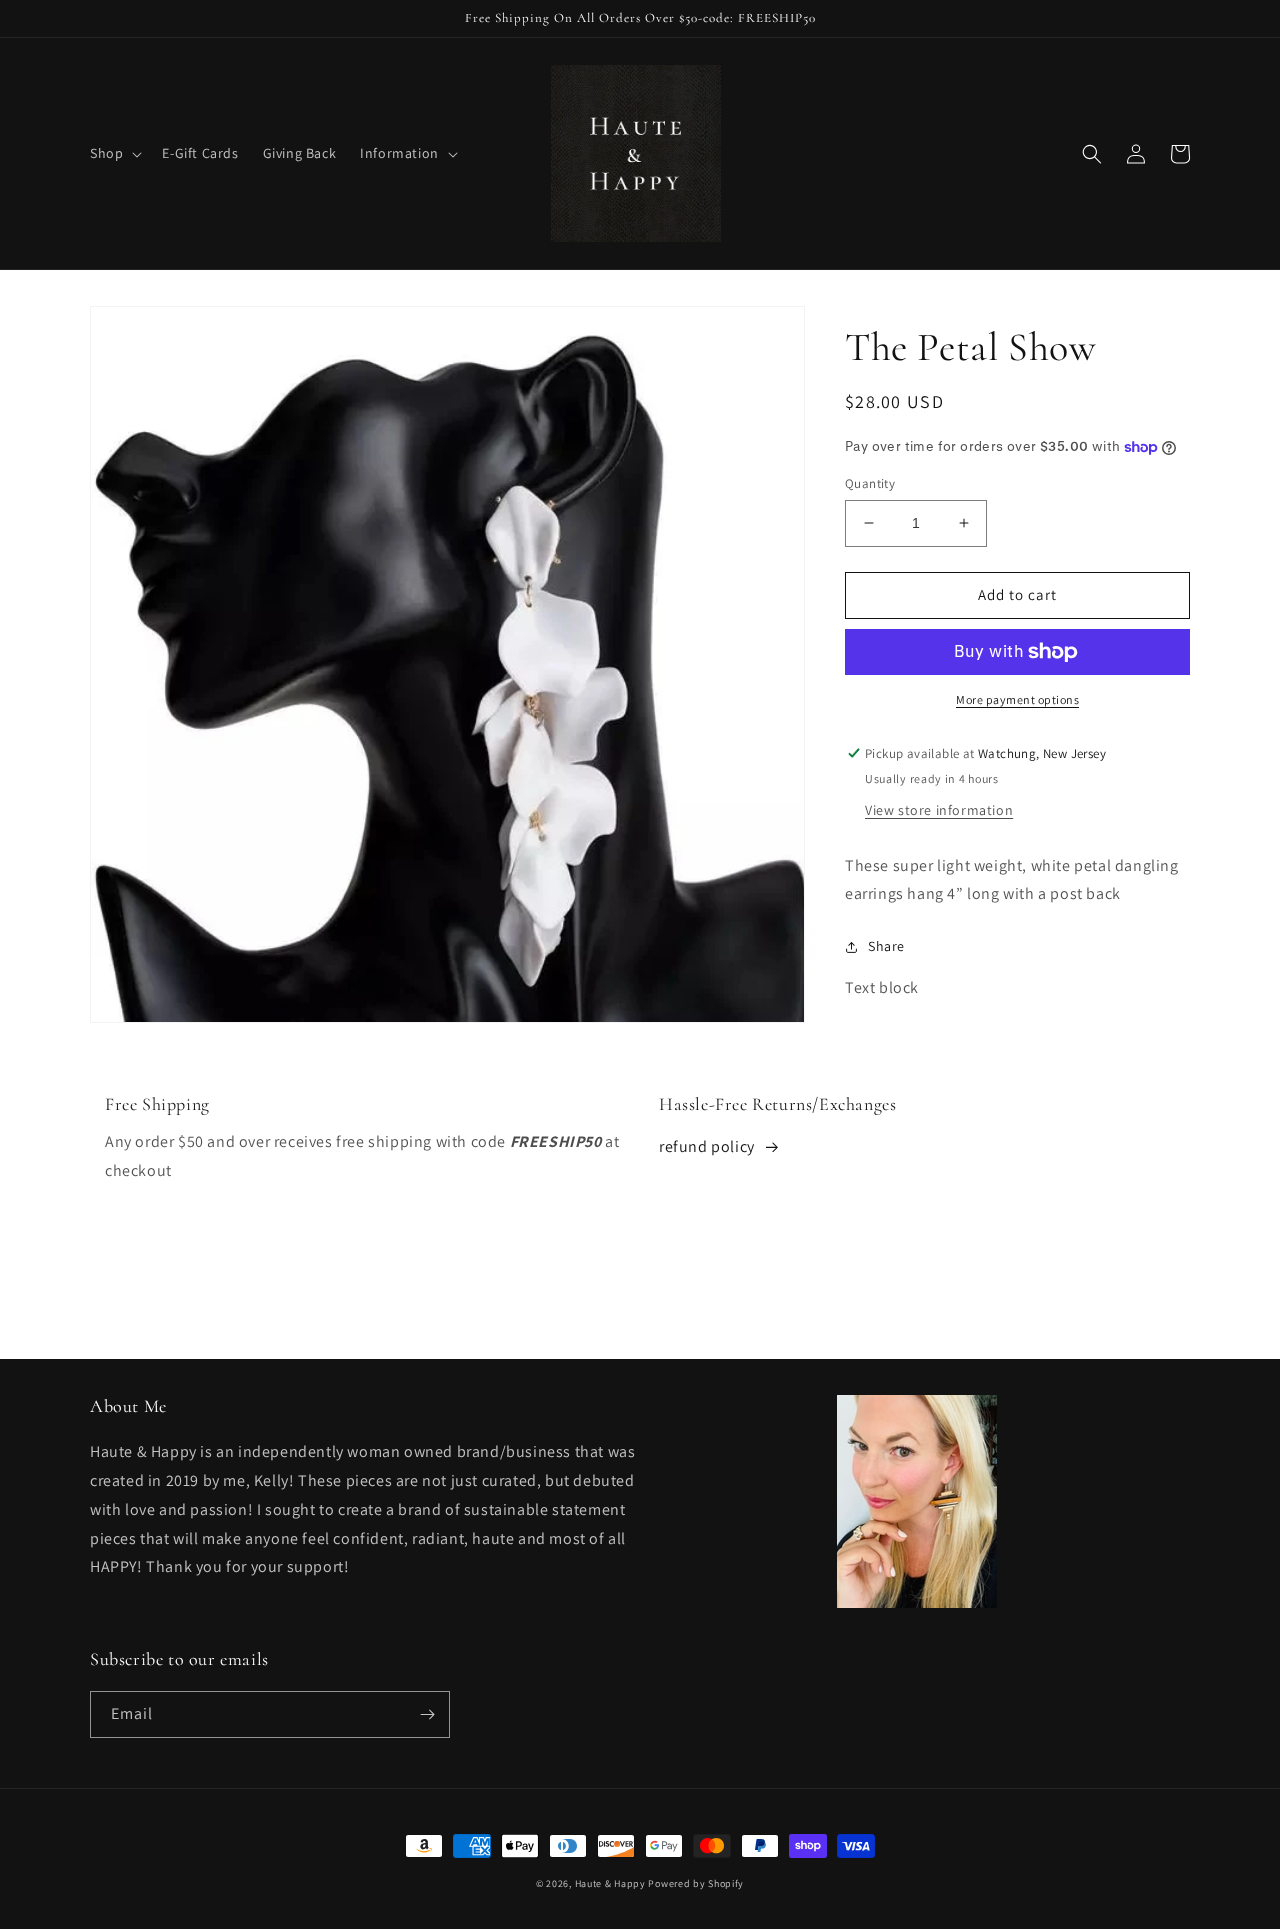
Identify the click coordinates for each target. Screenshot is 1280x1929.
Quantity (870, 483)
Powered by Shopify (696, 1883)
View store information (939, 810)
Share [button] (886, 946)
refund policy (707, 1146)
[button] (114, 153)
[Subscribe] (427, 1714)
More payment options (1017, 699)
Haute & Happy (610, 1883)
